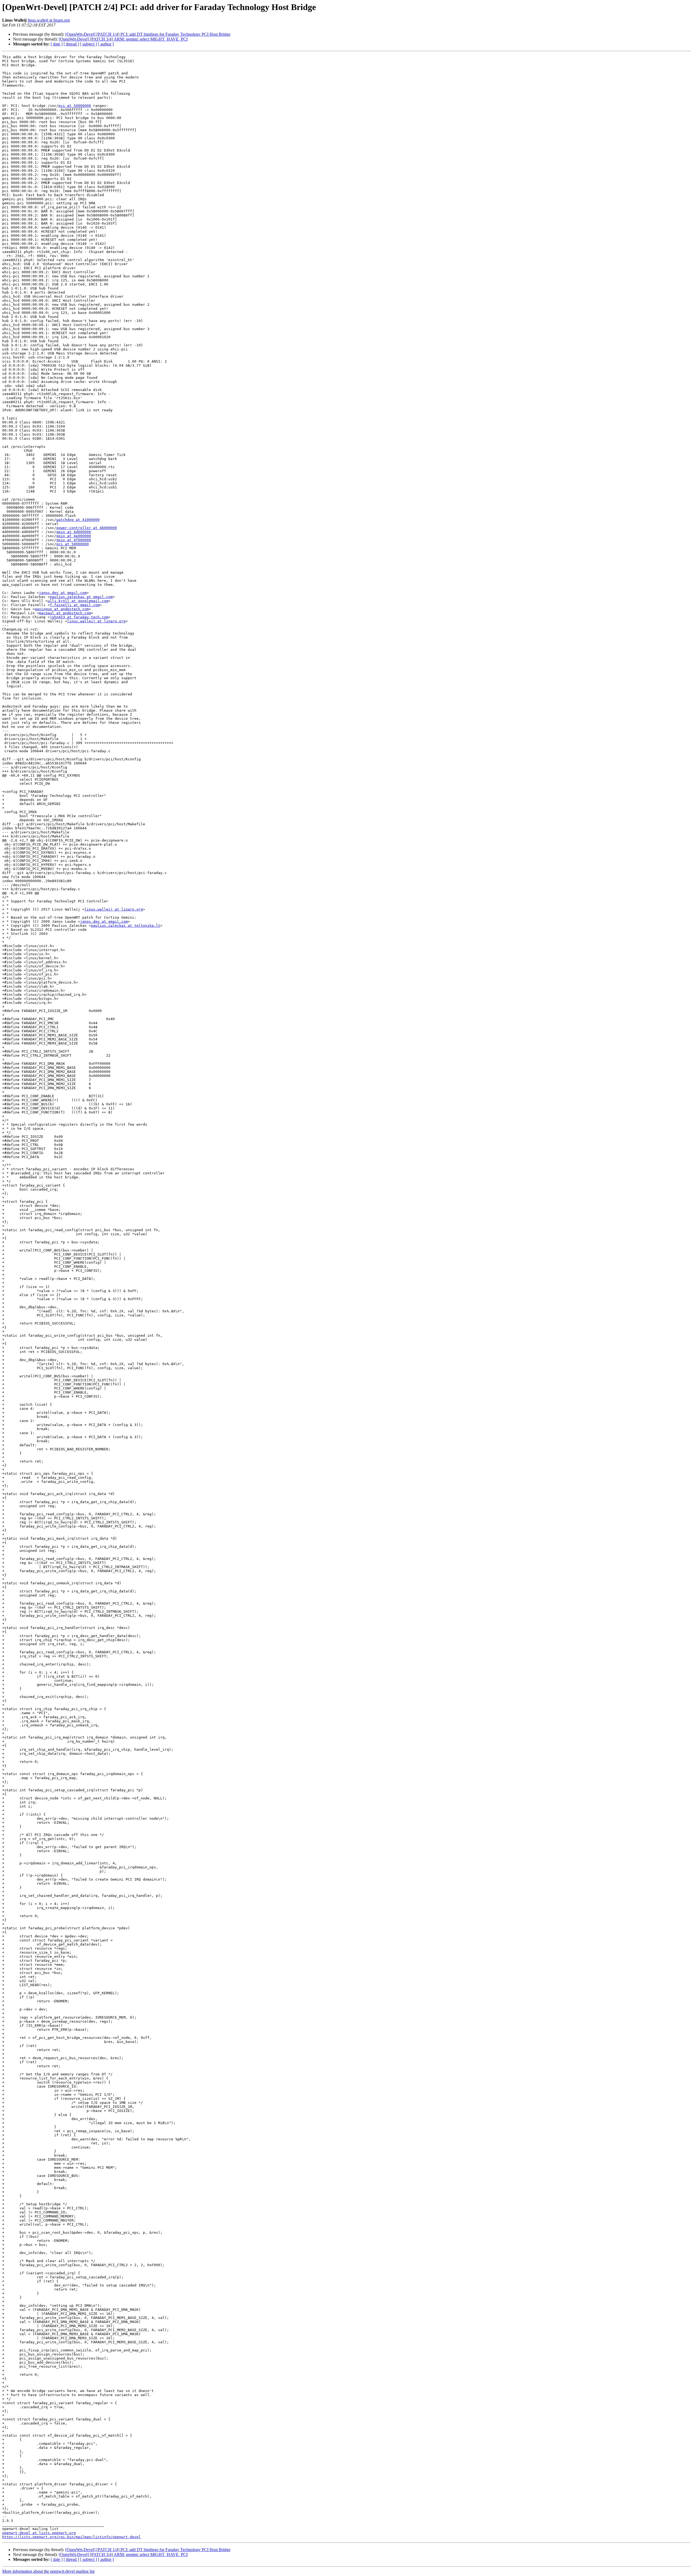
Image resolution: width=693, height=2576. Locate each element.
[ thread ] (71, 44)
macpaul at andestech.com (65, 613)
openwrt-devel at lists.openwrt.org (39, 2533)
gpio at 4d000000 (74, 532)
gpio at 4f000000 (74, 540)
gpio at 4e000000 (74, 536)
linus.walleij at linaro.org (49, 20)
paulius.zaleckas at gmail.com (81, 597)
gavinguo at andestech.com (62, 609)
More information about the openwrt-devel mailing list (48, 2571)
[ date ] (57, 44)
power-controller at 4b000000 (87, 528)
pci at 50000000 (75, 106)
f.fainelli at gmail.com (75, 605)
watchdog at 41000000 (78, 520)
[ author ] (106, 44)
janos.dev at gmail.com (63, 593)
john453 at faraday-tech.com (79, 617)
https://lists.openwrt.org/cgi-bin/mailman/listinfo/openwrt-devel (71, 2537)
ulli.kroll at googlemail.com (78, 601)
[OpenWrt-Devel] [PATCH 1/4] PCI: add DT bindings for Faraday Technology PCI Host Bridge (148, 34)
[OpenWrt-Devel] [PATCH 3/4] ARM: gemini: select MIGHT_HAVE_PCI (123, 39)
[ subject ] (89, 44)
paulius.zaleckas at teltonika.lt (126, 926)
